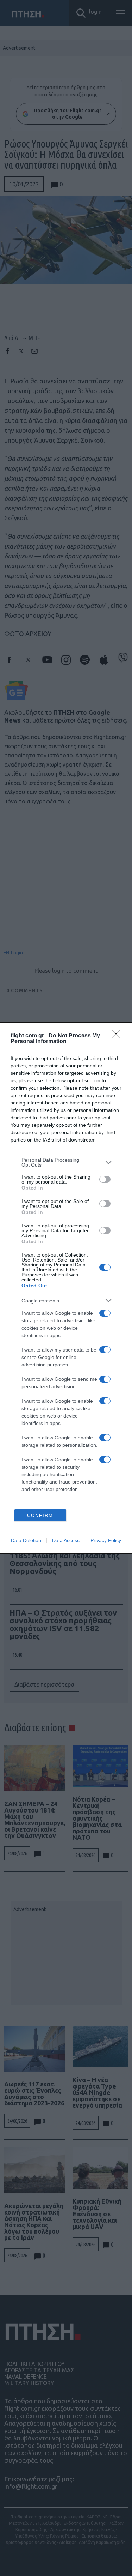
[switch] (105, 1179)
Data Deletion (26, 1540)
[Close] (118, 1036)
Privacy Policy (106, 1540)
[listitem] (66, 1162)
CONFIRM (40, 1515)
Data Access (66, 1540)
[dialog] (66, 1288)
